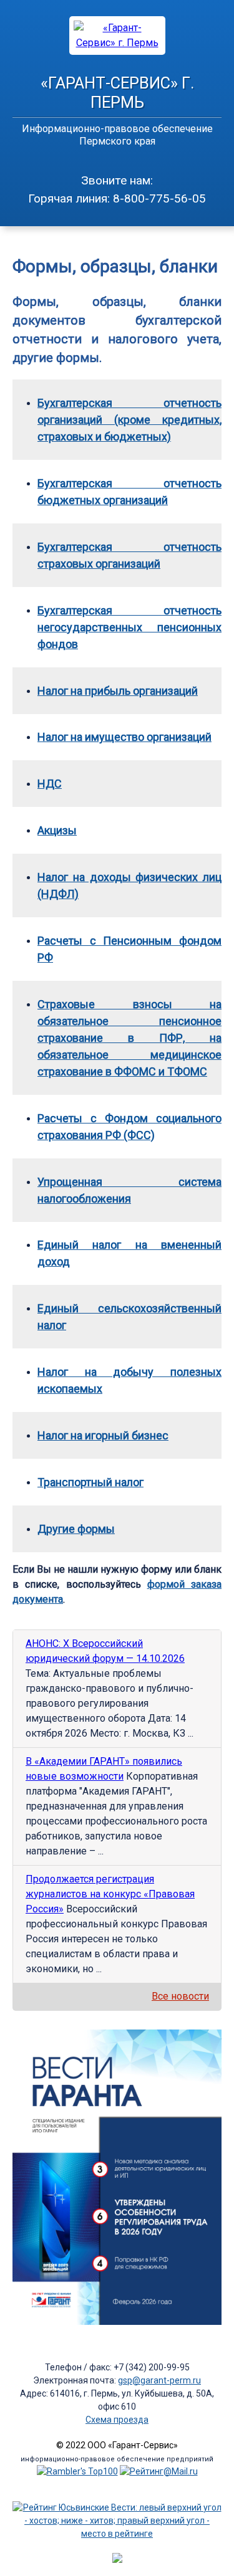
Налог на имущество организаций (124, 737)
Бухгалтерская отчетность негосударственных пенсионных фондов (129, 627)
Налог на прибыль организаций (118, 691)
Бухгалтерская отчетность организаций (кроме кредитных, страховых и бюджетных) (129, 420)
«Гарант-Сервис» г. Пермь (117, 93)
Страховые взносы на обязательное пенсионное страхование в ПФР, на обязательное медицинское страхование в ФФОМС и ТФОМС (129, 1038)
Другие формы (76, 1529)
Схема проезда (117, 2420)
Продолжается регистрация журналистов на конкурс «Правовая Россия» (110, 1894)
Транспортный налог (90, 1482)
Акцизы (57, 830)
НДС (50, 784)
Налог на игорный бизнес (103, 1435)
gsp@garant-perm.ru (159, 2380)
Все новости (180, 1996)
